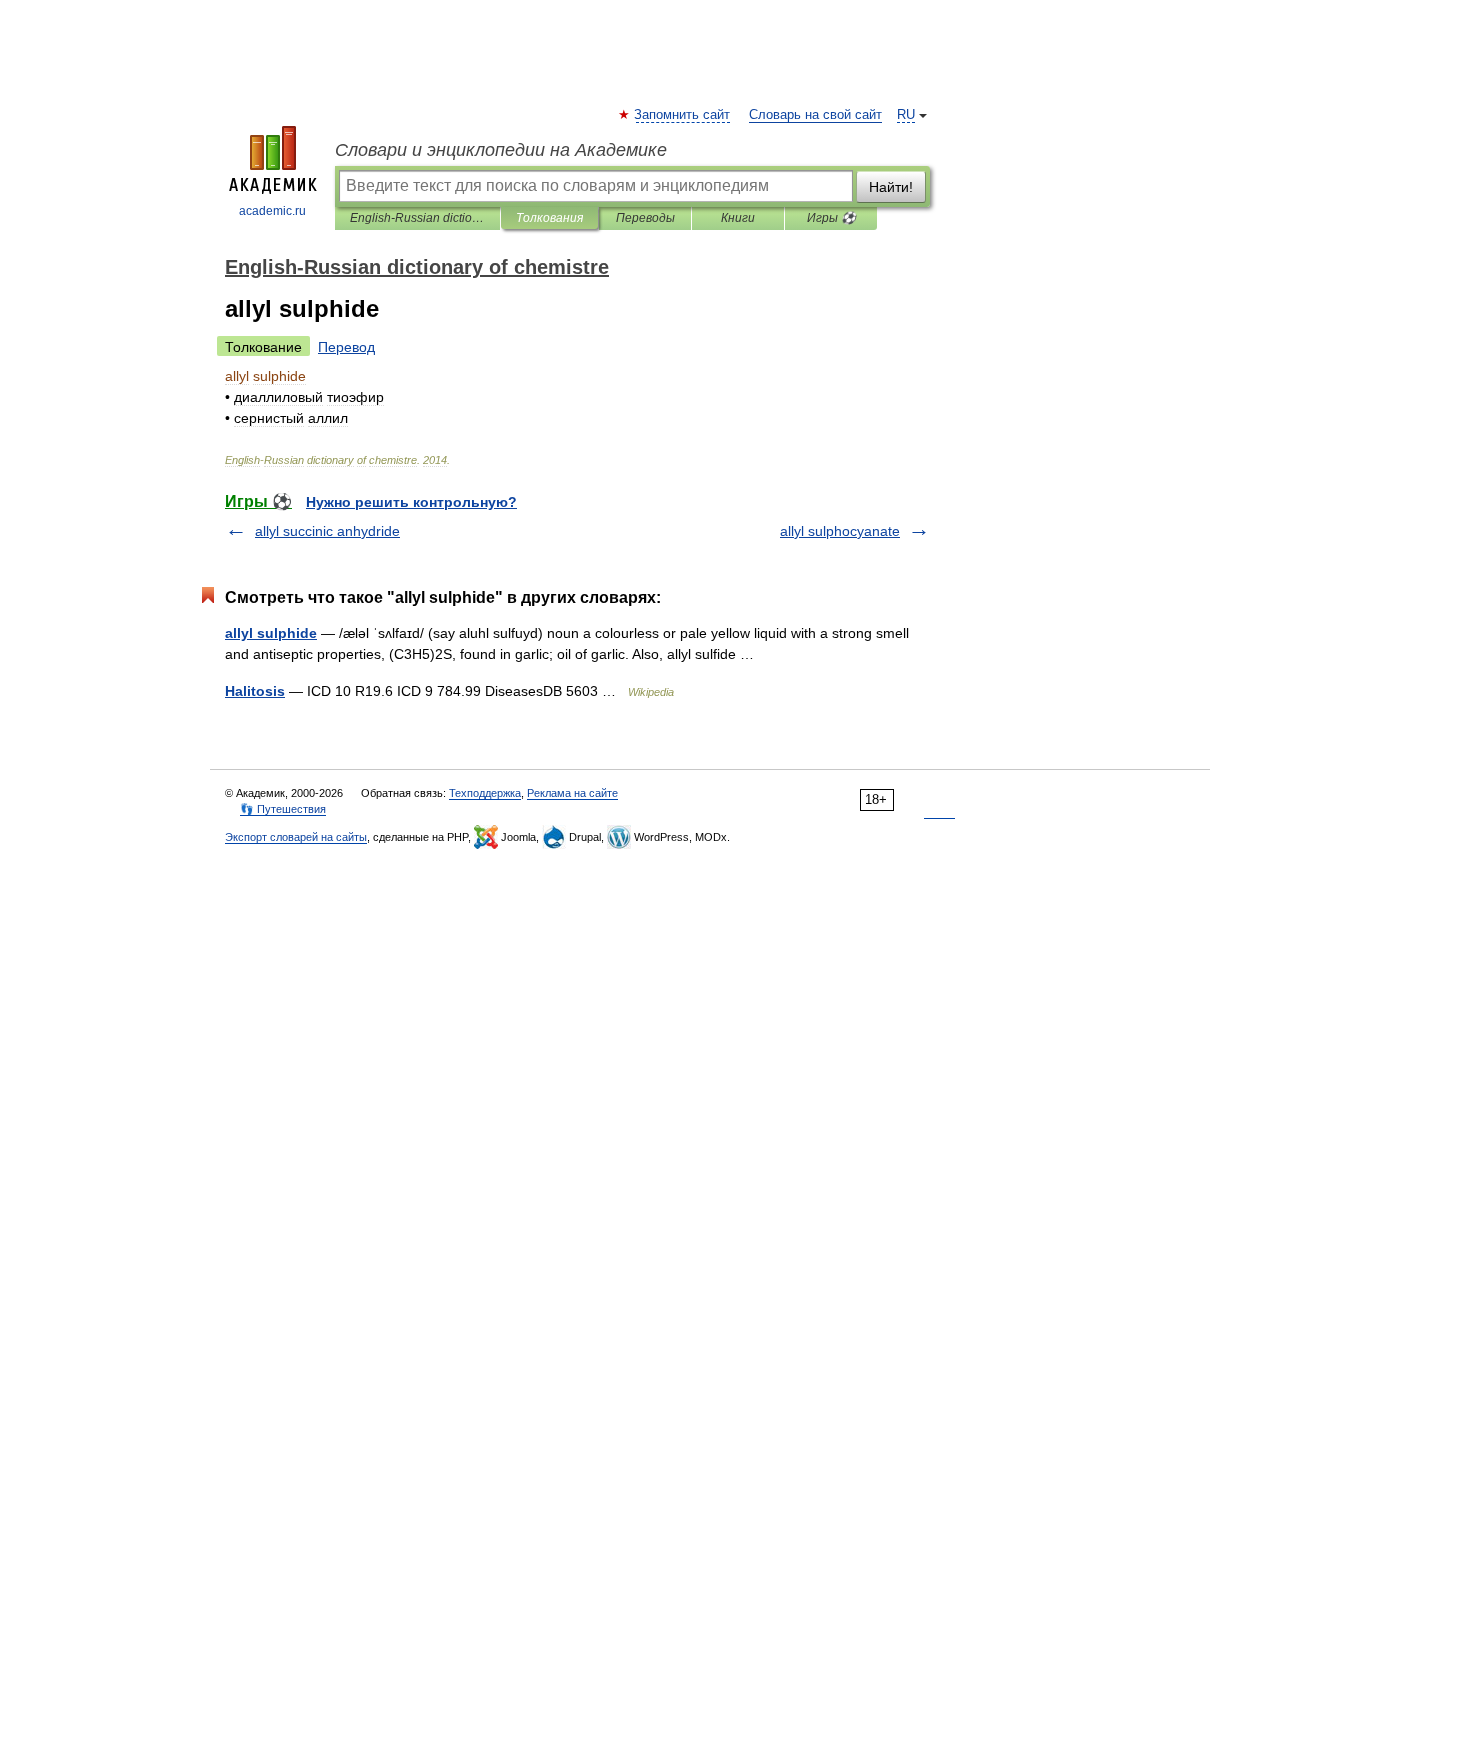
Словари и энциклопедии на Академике (501, 150)
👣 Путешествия (283, 809)
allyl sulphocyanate (840, 531)
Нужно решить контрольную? (411, 502)
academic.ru (272, 211)
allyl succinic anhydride (327, 531)
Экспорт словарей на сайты (296, 837)
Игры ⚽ (831, 218)
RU (906, 115)
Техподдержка (485, 793)
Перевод (346, 347)
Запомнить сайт (683, 115)
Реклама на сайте (572, 793)
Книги (738, 218)
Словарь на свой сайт (815, 115)
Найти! (891, 187)
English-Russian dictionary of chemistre (417, 218)
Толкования (549, 218)
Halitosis (255, 691)
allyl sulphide (271, 633)
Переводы (645, 218)
